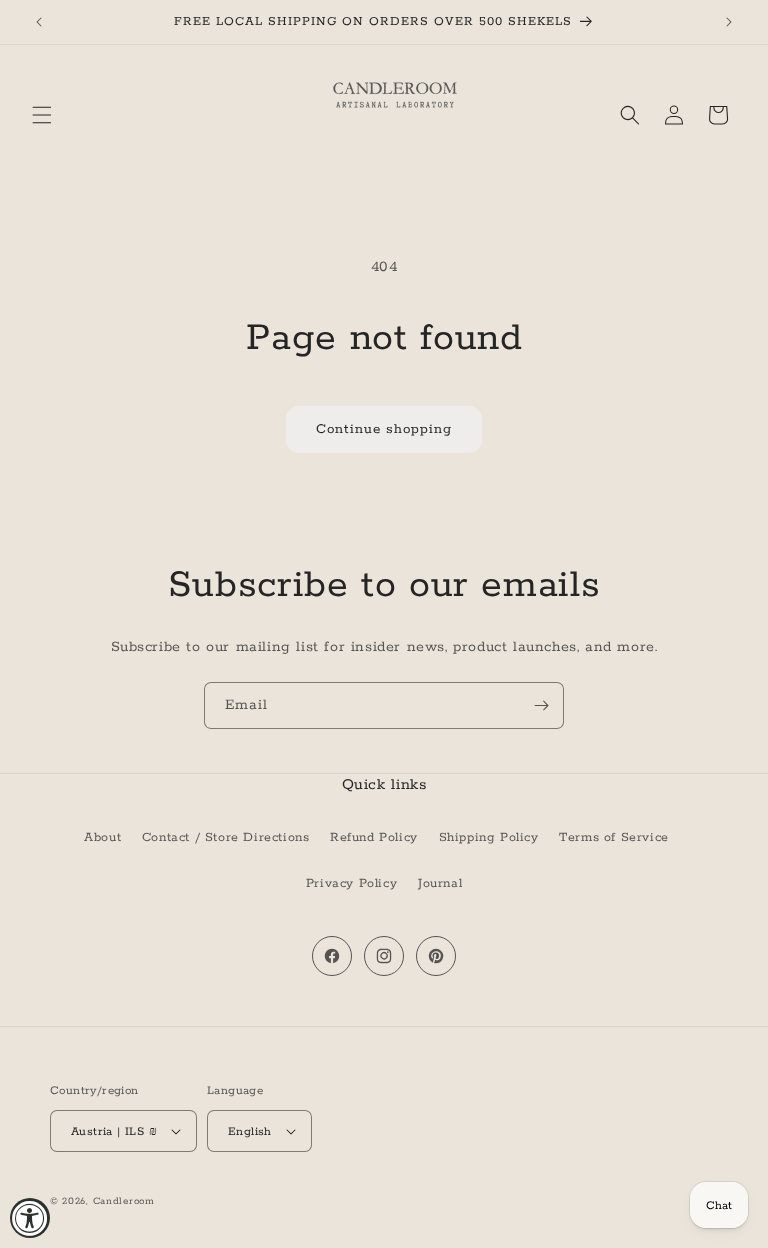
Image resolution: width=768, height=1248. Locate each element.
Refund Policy (374, 837)
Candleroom (124, 1201)
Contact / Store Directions (226, 837)
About (102, 837)
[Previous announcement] (39, 22)
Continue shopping (384, 429)
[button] (42, 115)
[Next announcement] (729, 22)
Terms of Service (614, 837)
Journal (440, 883)
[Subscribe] (541, 705)
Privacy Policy (351, 883)
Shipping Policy (489, 837)
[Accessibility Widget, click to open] (30, 1218)
